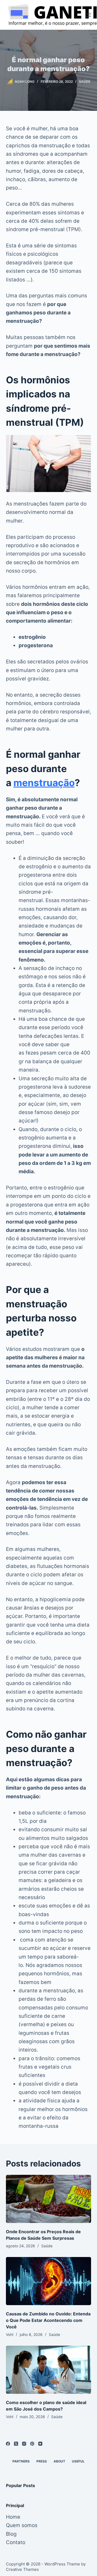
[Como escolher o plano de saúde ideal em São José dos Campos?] (49, 2370)
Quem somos (22, 2525)
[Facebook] (8, 2444)
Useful (78, 2461)
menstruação (44, 783)
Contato (16, 2542)
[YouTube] (40, 2444)
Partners (21, 2461)
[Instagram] (24, 2444)
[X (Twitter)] (16, 2444)
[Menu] (89, 15)
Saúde (85, 82)
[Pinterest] (32, 2444)
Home (13, 2517)
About (59, 2461)
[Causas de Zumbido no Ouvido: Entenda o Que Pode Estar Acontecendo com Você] (49, 2281)
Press (42, 2461)
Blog (11, 2534)
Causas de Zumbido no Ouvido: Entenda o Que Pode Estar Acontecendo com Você (48, 2320)
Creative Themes (22, 2569)
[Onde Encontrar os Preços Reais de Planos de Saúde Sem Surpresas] (49, 2199)
